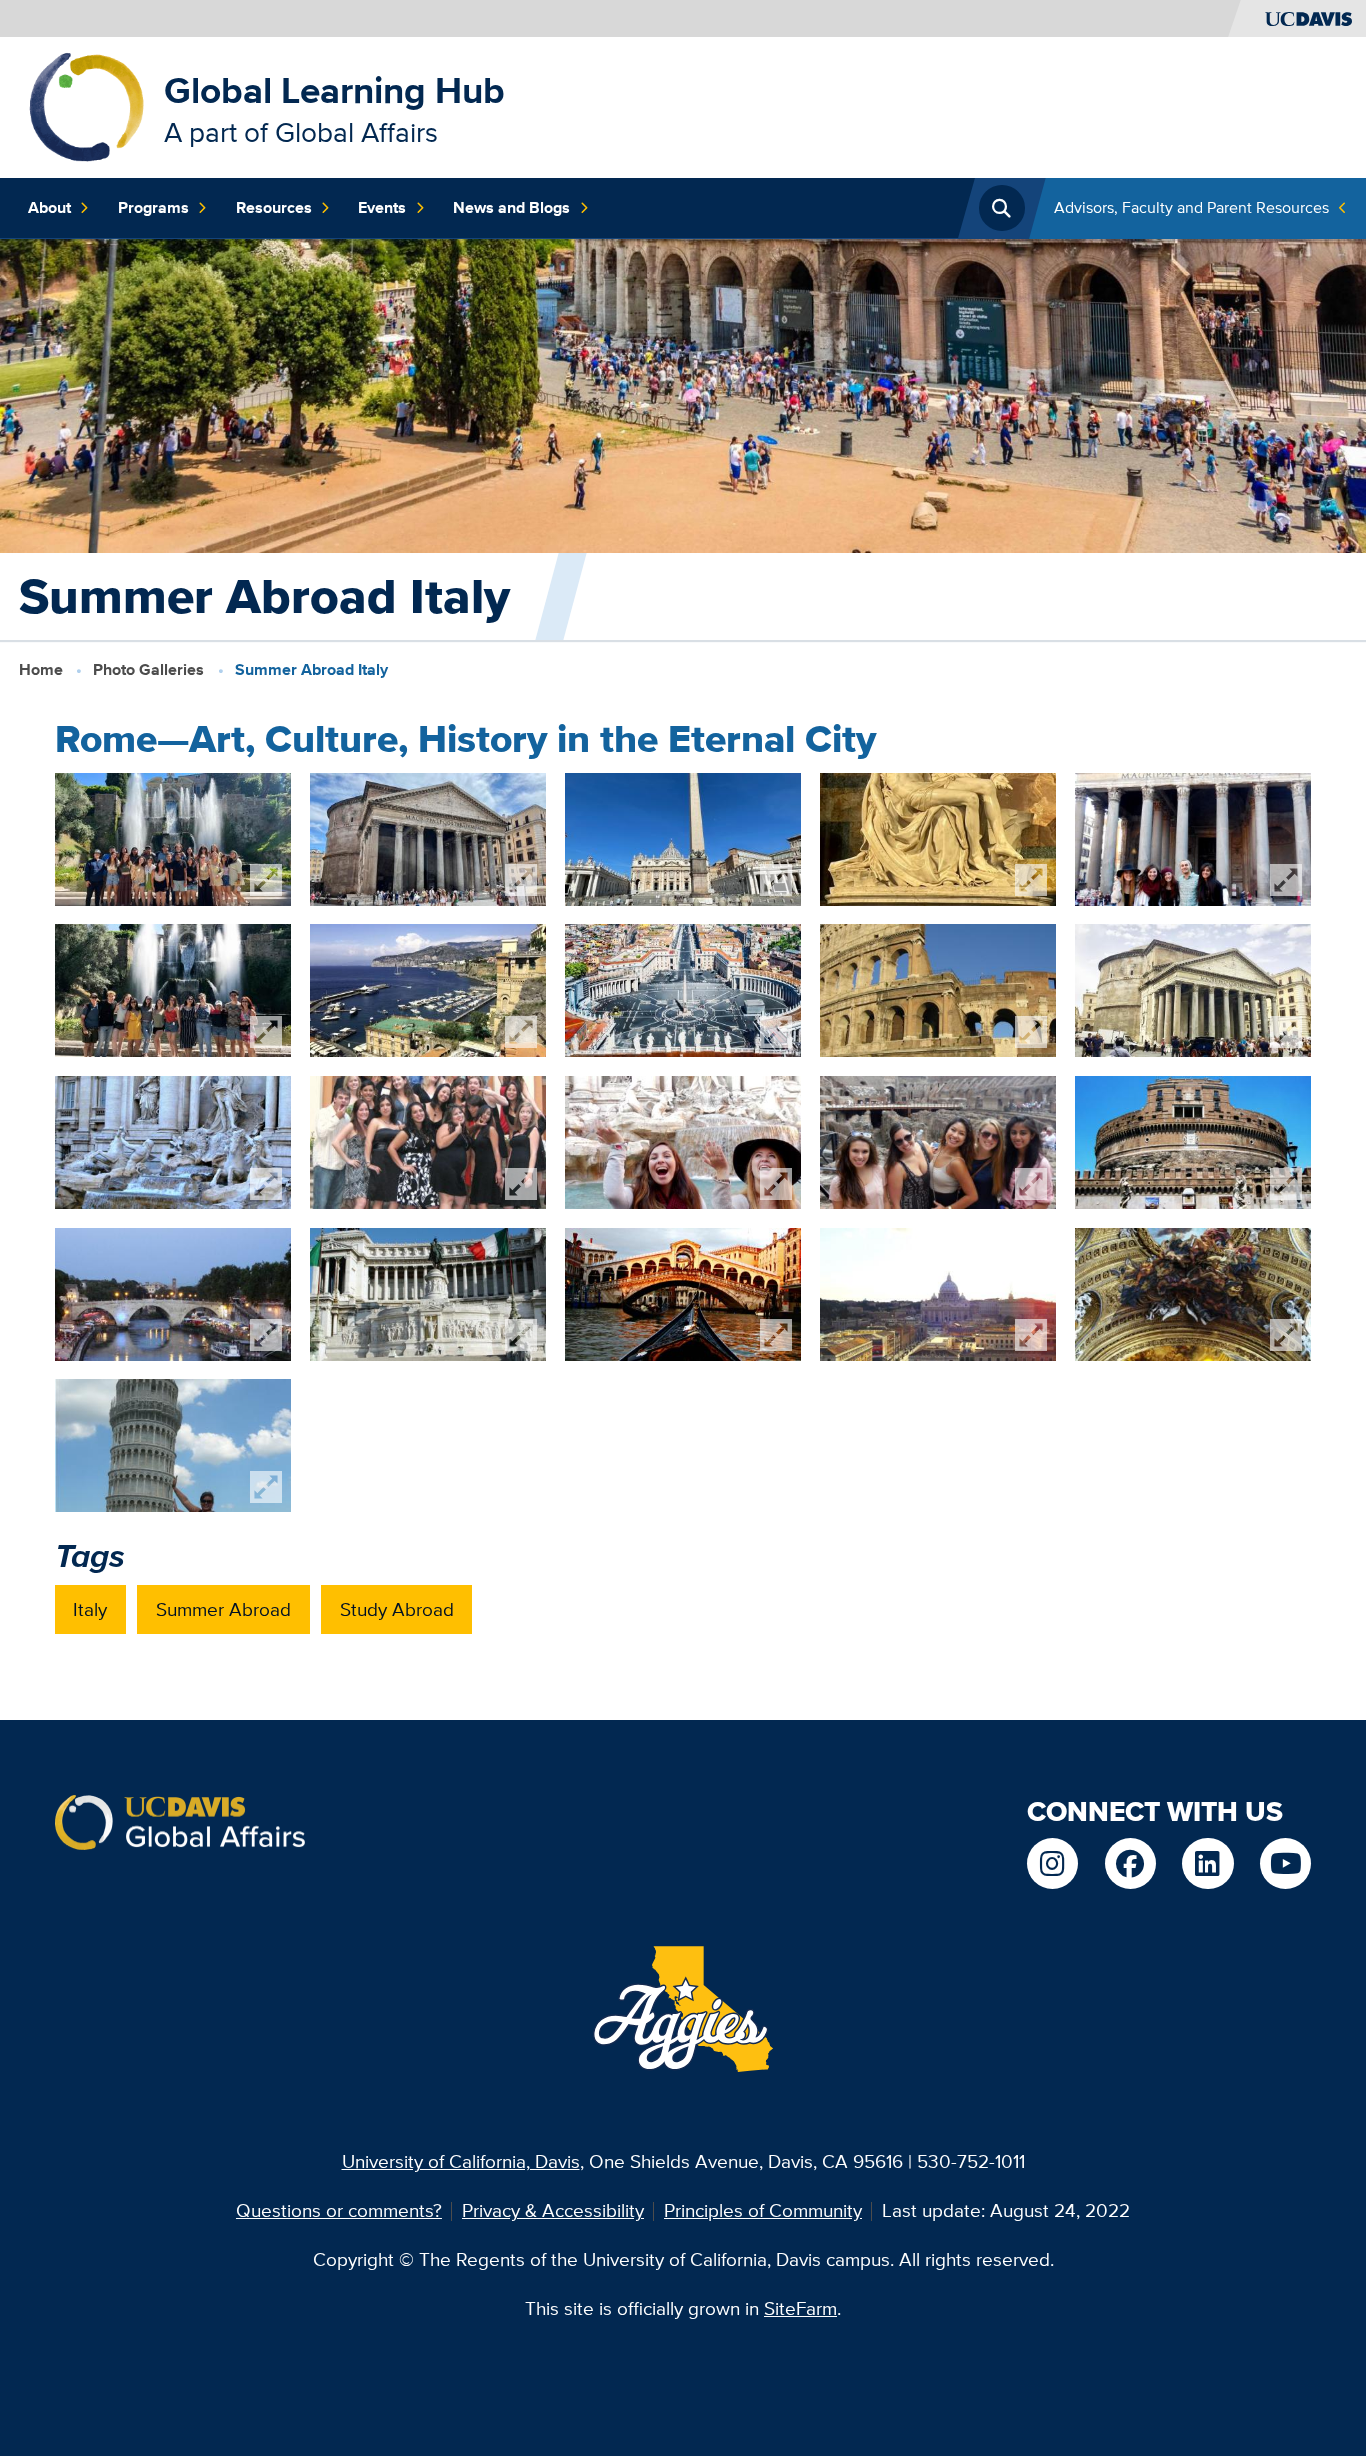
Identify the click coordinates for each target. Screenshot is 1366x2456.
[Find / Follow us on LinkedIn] (1207, 1863)
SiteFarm (800, 2308)
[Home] (86, 105)
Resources (274, 207)
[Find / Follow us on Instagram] (1052, 1863)
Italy (90, 1609)
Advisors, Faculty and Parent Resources (1191, 207)
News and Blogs (511, 207)
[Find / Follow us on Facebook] (1130, 1863)
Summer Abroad (223, 1609)
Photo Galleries (148, 669)
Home (41, 669)
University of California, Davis (461, 2161)
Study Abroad (397, 1609)
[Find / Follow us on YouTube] (1285, 1863)
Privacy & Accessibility (553, 2210)
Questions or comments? (339, 2210)
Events (382, 207)
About (49, 207)
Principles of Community (763, 2210)
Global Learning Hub (334, 90)
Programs (153, 207)
